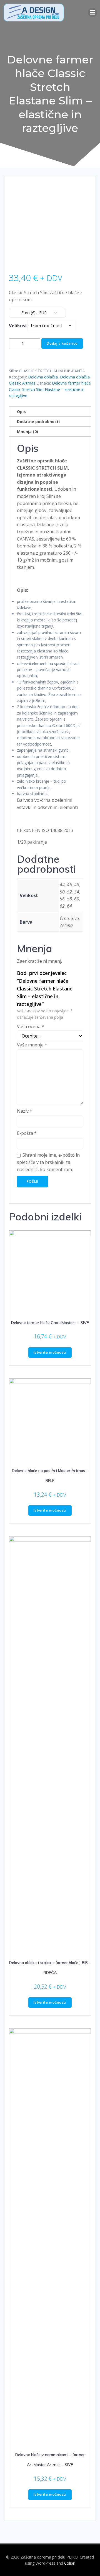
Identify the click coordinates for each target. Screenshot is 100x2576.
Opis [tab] (21, 412)
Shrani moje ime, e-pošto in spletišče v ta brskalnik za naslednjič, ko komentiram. (48, 1162)
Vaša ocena (31, 1026)
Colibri (70, 2563)
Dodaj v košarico (62, 343)
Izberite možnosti (50, 1352)
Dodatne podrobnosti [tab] (38, 422)
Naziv (25, 1111)
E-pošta (27, 1133)
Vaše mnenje (32, 1045)
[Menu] (92, 12)
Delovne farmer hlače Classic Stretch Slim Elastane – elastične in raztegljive (50, 389)
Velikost (18, 326)
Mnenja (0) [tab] (27, 432)
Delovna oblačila (43, 377)
